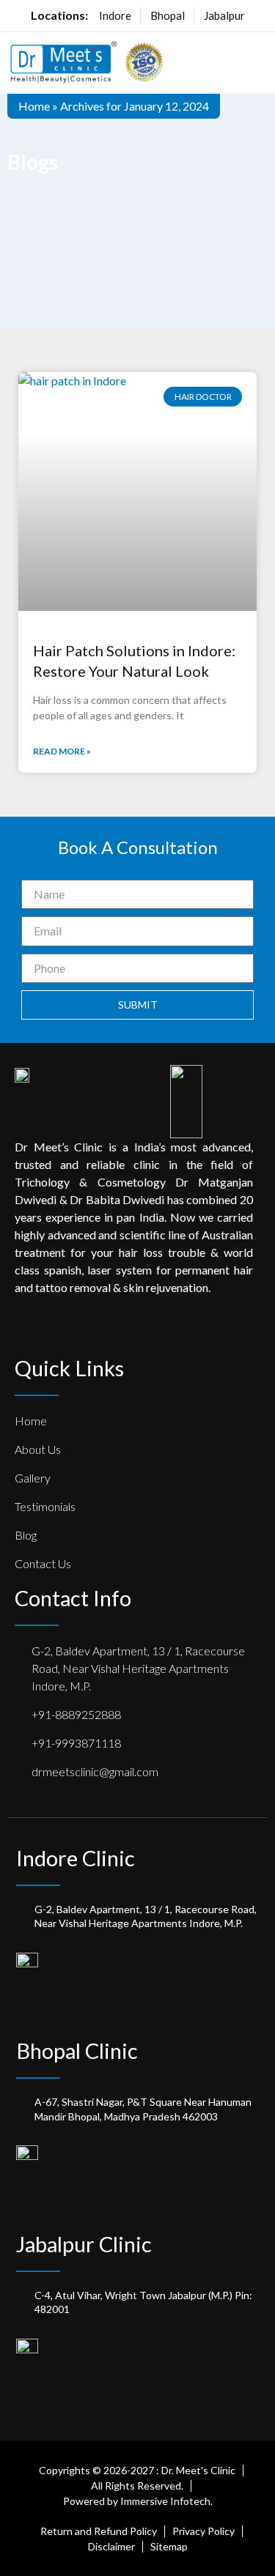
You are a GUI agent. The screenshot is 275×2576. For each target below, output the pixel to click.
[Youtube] (161, 1329)
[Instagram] (133, 1329)
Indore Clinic (76, 1858)
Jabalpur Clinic (84, 2244)
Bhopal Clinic (77, 2050)
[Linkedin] (105, 1329)
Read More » (62, 751)
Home (34, 106)
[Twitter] (49, 1329)
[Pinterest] (77, 1329)
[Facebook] (21, 1329)
